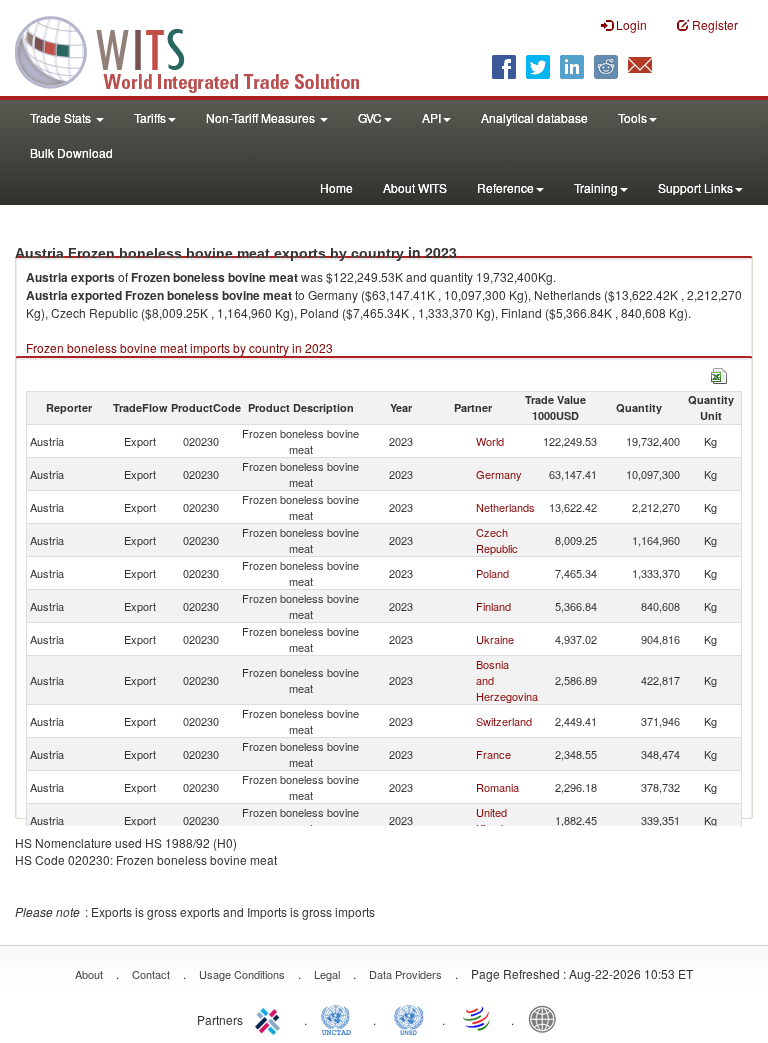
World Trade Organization (478, 1018)
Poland (492, 573)
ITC (271, 1018)
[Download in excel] (719, 373)
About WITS (415, 187)
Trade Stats (62, 117)
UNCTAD (340, 1018)
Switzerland (504, 721)
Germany (499, 474)
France (493, 754)
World (490, 441)
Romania (497, 787)
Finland (493, 606)
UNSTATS (409, 1018)
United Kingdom (497, 820)
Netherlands (505, 507)
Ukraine (495, 639)
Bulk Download (71, 152)
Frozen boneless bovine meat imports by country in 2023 (179, 347)
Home (336, 187)
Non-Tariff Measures (262, 117)
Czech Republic (497, 540)
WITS (200, 50)
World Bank (547, 1018)
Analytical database (534, 117)
